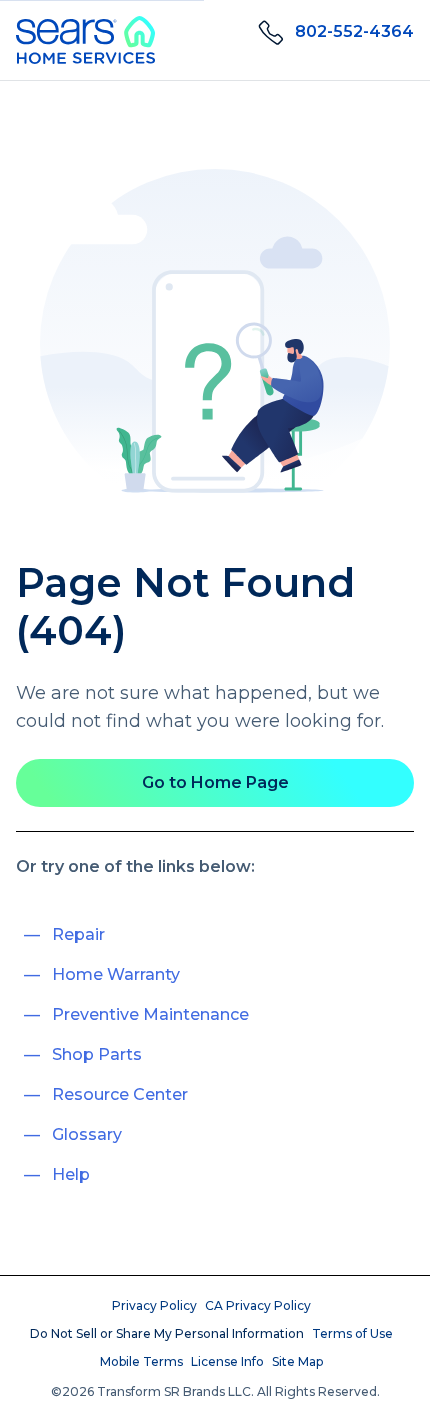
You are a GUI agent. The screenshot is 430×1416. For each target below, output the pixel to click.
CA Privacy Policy (258, 1305)
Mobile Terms (141, 1361)
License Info (227, 1361)
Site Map (297, 1361)
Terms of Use (352, 1333)
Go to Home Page (215, 782)
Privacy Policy (154, 1305)
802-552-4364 (354, 31)
